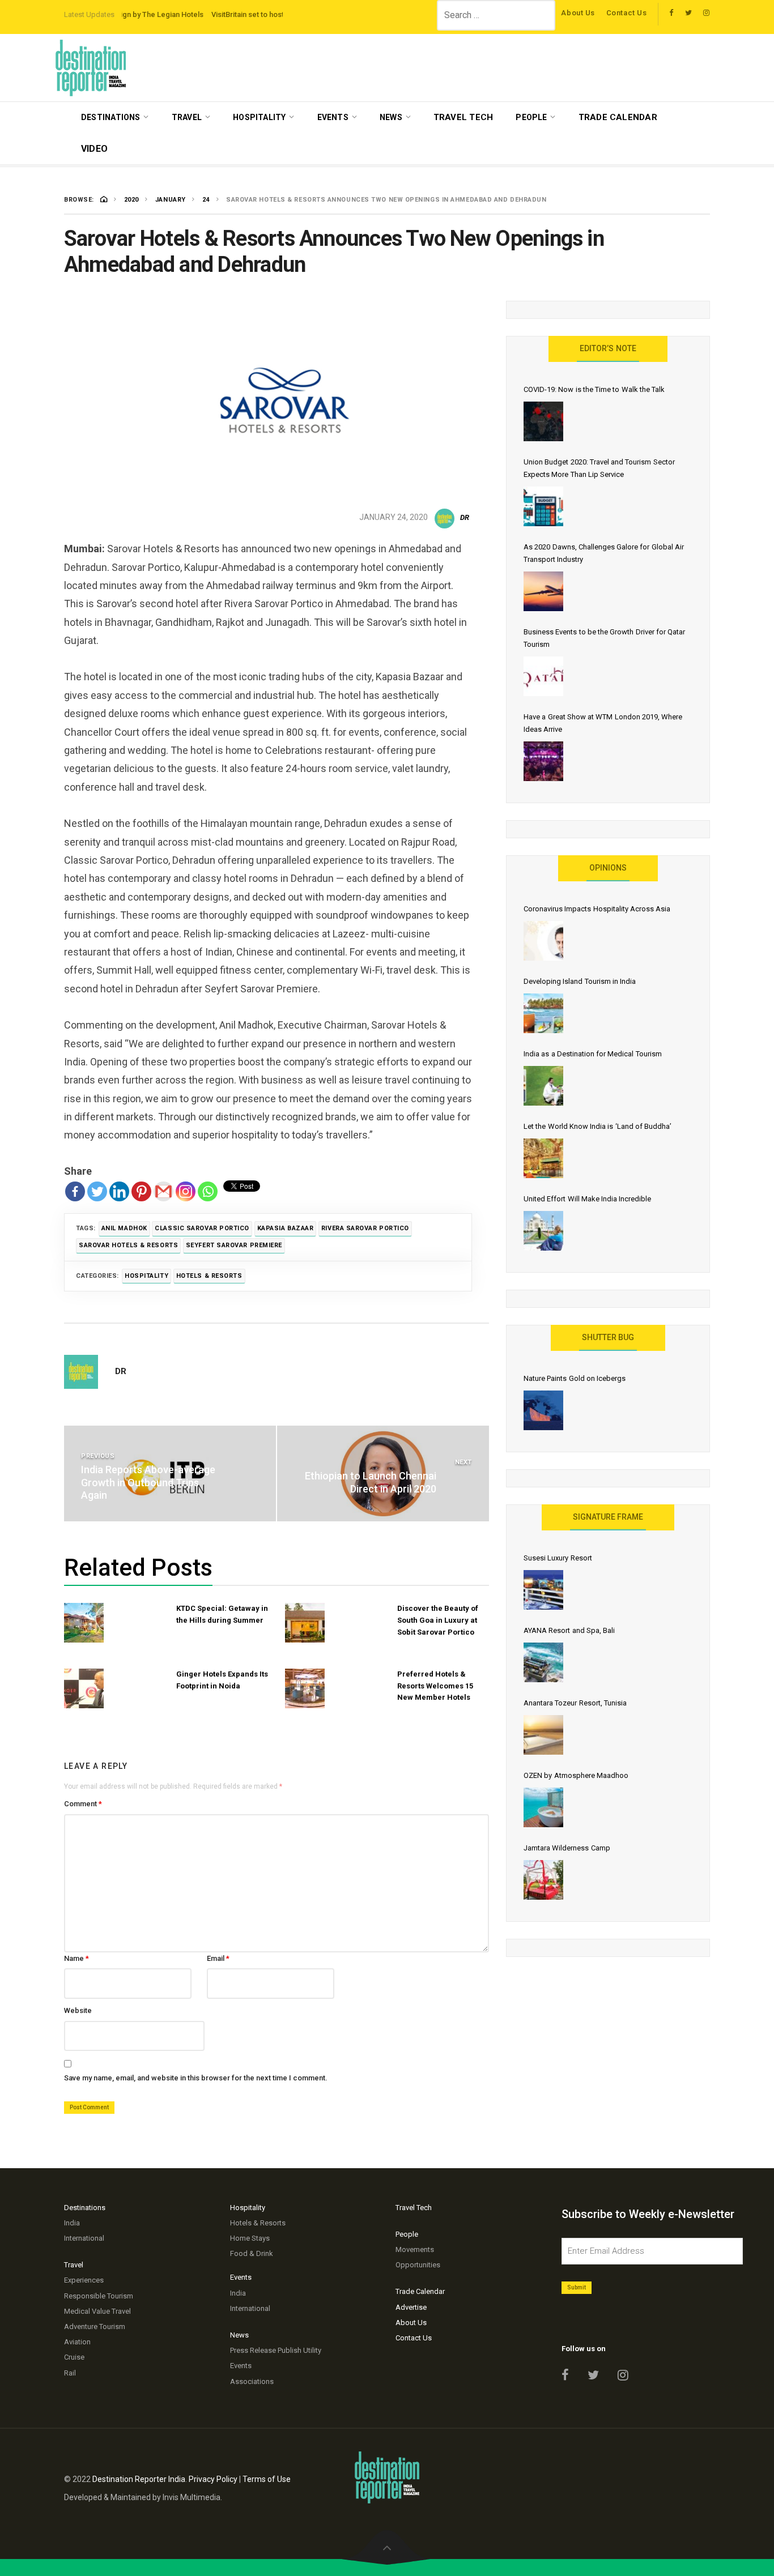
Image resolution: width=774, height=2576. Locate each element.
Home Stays (250, 2238)
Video (94, 149)
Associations (252, 2381)
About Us (578, 13)
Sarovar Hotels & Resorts (128, 1245)
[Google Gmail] (163, 1191)
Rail (70, 2373)
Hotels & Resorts (209, 1276)
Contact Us (627, 13)
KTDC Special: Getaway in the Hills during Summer (222, 1614)
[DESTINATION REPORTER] (91, 68)
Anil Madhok (124, 1228)
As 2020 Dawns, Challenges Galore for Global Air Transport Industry (604, 553)
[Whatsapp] (208, 1191)
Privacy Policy (213, 2479)
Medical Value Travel (97, 2311)
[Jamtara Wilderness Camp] (543, 1880)
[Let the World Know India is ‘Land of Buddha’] (543, 1158)
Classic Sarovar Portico (202, 1228)
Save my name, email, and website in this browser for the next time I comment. (196, 2078)
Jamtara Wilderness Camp (567, 1848)
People (531, 117)
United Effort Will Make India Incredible (587, 1199)
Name (76, 1958)
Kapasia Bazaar (286, 1228)
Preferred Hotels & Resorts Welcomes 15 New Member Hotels (435, 1686)
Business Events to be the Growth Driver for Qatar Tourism (604, 638)
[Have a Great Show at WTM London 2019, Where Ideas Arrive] (543, 761)
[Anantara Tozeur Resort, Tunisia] (543, 1735)
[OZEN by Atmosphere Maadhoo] (543, 1807)
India (72, 2223)
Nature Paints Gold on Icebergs (575, 1378)
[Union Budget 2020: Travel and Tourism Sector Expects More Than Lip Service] (543, 506)
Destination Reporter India (139, 2479)
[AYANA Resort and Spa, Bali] (543, 1662)
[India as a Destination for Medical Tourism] (543, 1086)
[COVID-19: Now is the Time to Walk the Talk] (543, 421)
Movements (415, 2249)
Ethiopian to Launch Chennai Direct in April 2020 (371, 1482)
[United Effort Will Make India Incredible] (543, 1231)
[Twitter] (97, 1191)
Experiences (84, 2280)
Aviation (77, 2342)
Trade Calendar (618, 117)
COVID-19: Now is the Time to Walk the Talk (594, 389)
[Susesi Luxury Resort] (543, 1590)
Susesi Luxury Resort (558, 1558)
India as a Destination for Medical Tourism (593, 1054)
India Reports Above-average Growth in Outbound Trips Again (148, 1482)
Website (78, 2010)
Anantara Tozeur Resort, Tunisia (575, 1703)
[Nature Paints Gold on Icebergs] (543, 1410)
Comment (83, 1804)
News (391, 117)
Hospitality (259, 117)
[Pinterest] (141, 1191)
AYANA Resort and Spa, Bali (569, 1630)
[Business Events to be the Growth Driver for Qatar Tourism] (543, 676)
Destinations (111, 117)
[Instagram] (186, 1191)
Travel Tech (463, 117)
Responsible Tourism (99, 2296)
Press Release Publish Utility (276, 2350)
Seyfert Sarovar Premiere (234, 1245)
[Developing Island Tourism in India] (543, 1013)
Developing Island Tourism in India (580, 981)
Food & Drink (252, 2253)
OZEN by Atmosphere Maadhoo (576, 1775)
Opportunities (418, 2265)
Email (218, 1958)
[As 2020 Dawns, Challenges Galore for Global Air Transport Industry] (543, 591)
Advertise (411, 2307)
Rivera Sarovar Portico (365, 1228)
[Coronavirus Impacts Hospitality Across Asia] (543, 941)
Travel (187, 117)
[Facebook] (75, 1191)
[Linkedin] (119, 1191)
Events (333, 117)
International (84, 2238)
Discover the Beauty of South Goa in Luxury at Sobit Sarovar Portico (438, 1620)
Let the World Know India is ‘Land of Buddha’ (597, 1126)
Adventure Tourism (95, 2326)
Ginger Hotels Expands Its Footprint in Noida (222, 1680)
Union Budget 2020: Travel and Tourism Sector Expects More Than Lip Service (599, 468)
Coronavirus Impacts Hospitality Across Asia (597, 909)
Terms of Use (267, 2479)
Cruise (74, 2357)
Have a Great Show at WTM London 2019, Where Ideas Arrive (603, 723)
